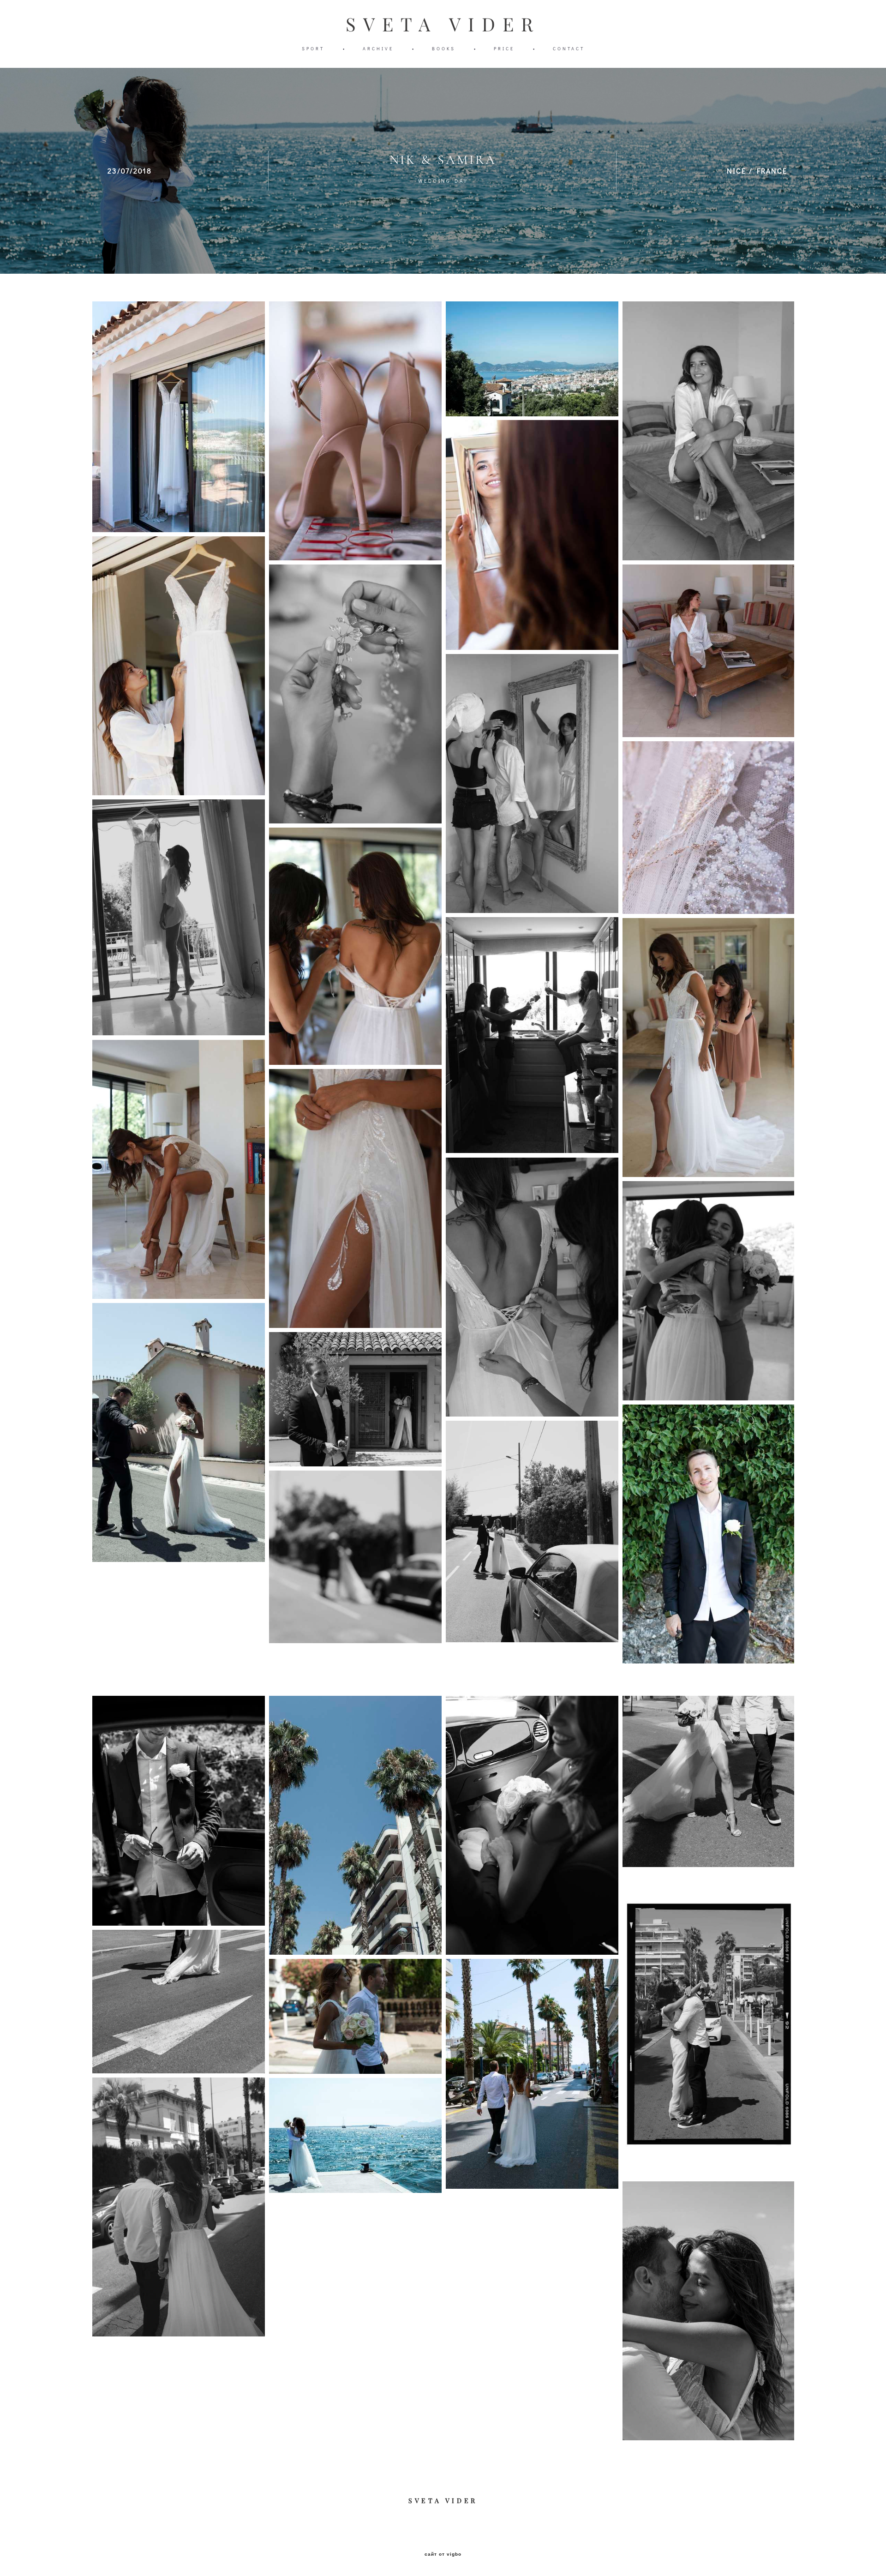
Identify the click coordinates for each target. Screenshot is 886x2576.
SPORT (313, 49)
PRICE (504, 49)
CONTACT (569, 49)
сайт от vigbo (443, 2554)
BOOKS (444, 49)
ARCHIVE (378, 49)
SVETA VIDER (443, 24)
